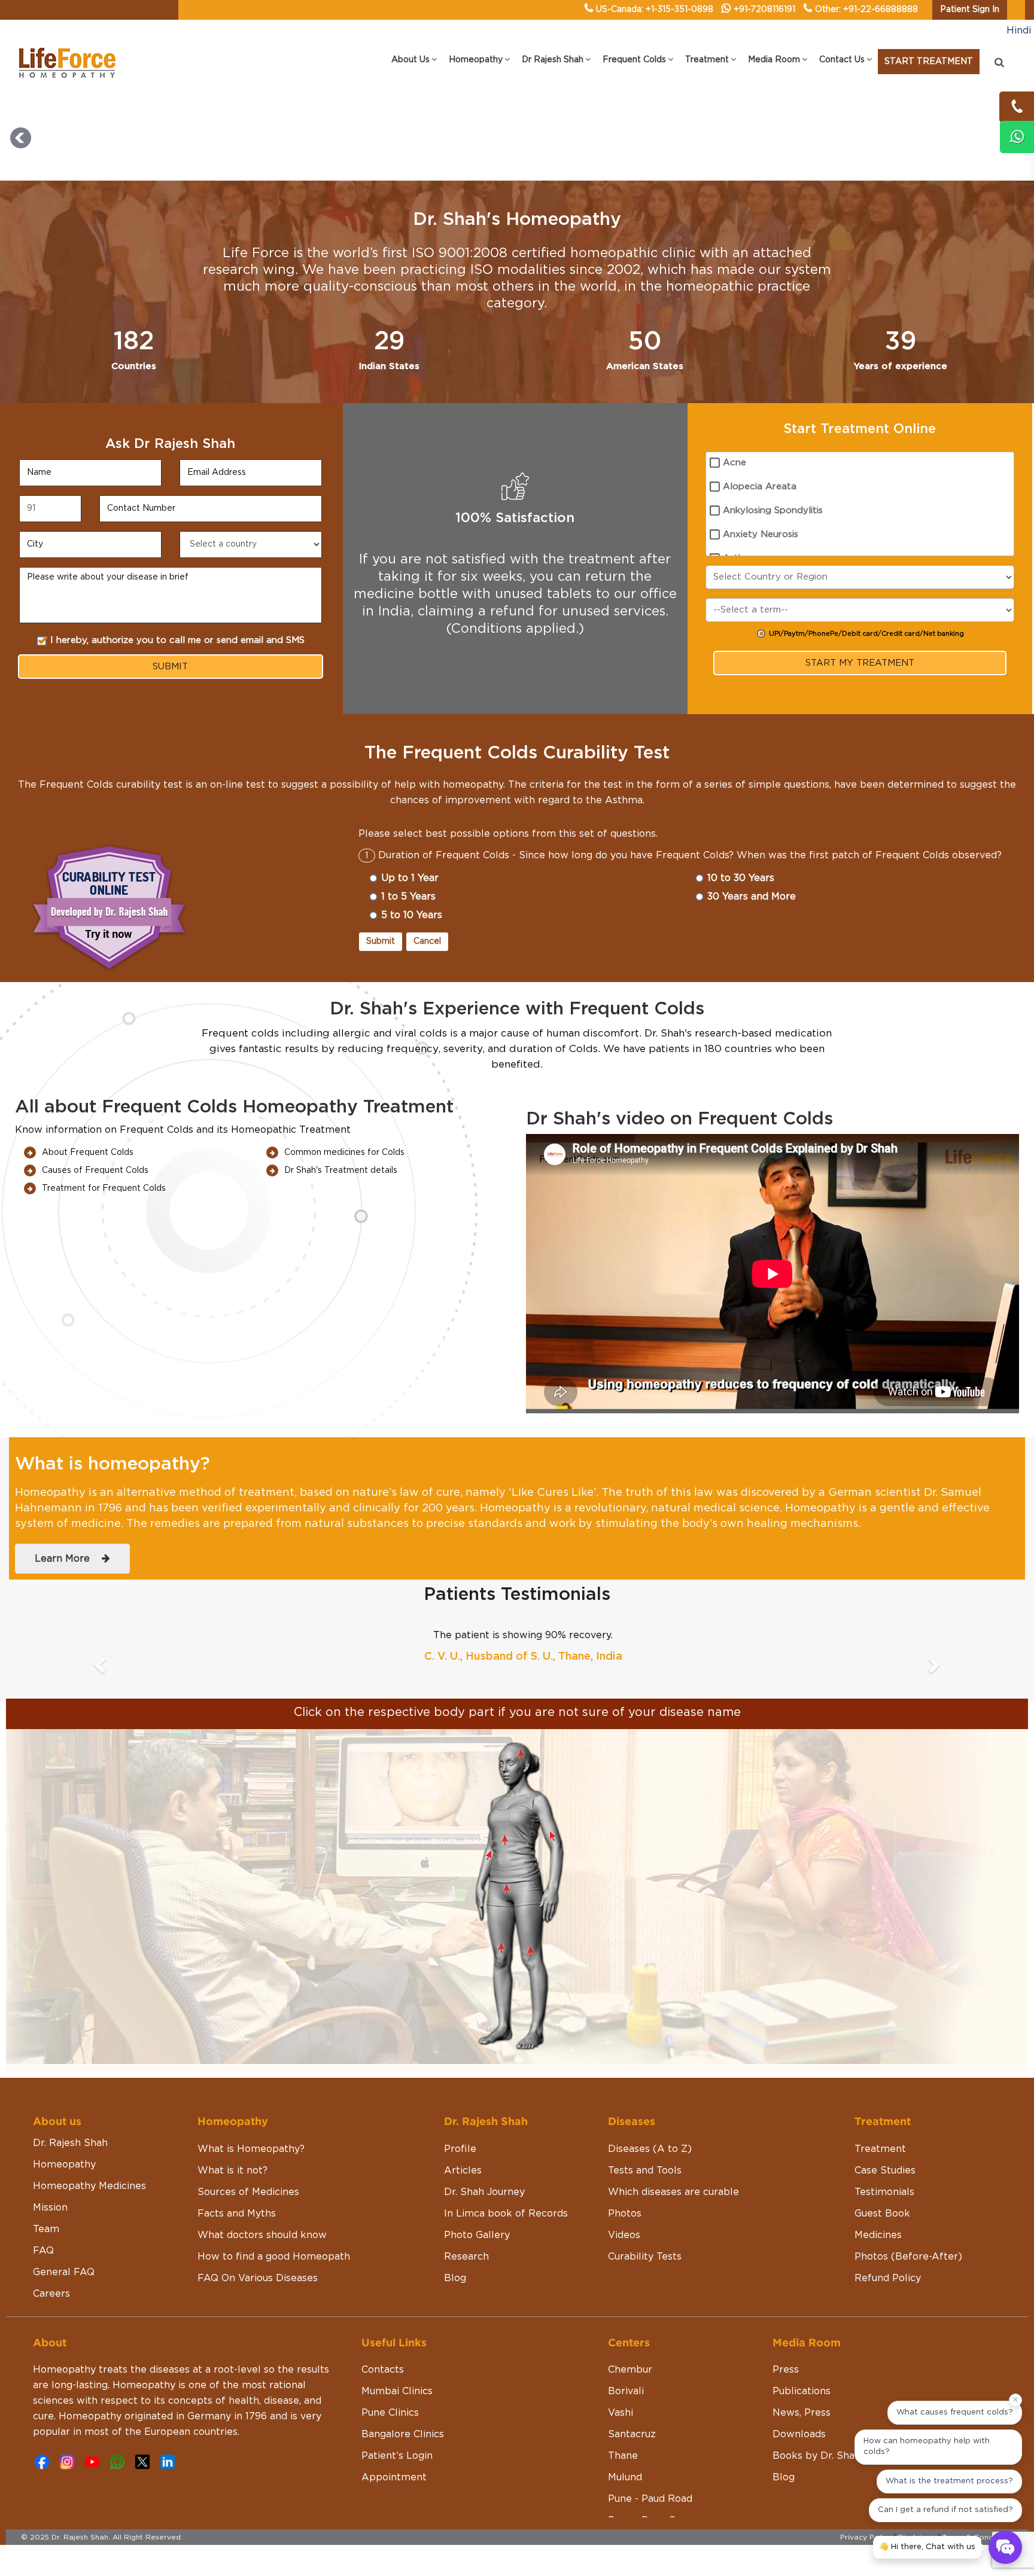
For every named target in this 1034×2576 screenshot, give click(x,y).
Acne (735, 463)
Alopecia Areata (760, 487)
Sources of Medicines (248, 2161)
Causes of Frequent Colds (95, 1170)
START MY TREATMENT (860, 663)
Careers (51, 2263)
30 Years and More (752, 897)
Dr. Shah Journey (484, 2161)
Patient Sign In (970, 10)
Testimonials (884, 2161)
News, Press (802, 2382)
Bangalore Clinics (403, 2403)
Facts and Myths (237, 2182)
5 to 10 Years (412, 915)
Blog (455, 2247)
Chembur (630, 2339)
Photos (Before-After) (908, 2226)
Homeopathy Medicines (89, 2155)
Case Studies (885, 2139)
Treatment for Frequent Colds (104, 1188)
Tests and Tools (645, 2139)
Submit (381, 941)
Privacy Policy (866, 2506)
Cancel (427, 941)
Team (46, 2198)
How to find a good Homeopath (274, 2226)
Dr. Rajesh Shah (70, 2112)
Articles (463, 2139)
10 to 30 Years (741, 878)
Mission (50, 2176)
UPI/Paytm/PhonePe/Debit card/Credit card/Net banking (866, 634)
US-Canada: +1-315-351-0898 (655, 10)
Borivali (626, 2360)
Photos (625, 2182)
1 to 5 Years (408, 897)
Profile (460, 2118)
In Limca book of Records (506, 2182)
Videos (624, 2204)
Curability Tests (645, 2226)
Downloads (799, 2403)
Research (466, 2226)
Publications (802, 2360)
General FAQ (64, 2241)
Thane (623, 2425)
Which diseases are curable (673, 2161)
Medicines (878, 2204)
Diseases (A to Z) (650, 2118)
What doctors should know (262, 2204)
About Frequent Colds (88, 1153)
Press (786, 2339)
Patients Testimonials (517, 1595)
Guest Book (882, 2182)
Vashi (621, 2382)
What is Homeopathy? (251, 2118)
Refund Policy (888, 2247)
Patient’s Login (397, 2425)
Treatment (880, 2118)
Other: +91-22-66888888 (866, 10)
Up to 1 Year (410, 878)
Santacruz (632, 2403)
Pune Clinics (390, 2382)
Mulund (625, 2446)
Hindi (1019, 31)
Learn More (68, 1559)
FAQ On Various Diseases (258, 2247)
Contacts (383, 2339)
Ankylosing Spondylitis (773, 510)
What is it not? (232, 2139)
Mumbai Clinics (397, 2360)
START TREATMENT (929, 62)
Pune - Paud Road (650, 2468)
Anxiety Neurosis (761, 534)
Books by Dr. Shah (816, 2425)
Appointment (394, 2446)
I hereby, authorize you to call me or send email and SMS (177, 640)
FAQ (43, 2220)
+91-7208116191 (764, 10)
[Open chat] (1005, 2547)
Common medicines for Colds (344, 1153)
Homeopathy (64, 2133)
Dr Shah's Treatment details (341, 1170)
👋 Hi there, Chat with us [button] (927, 2547)
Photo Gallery (477, 2204)
